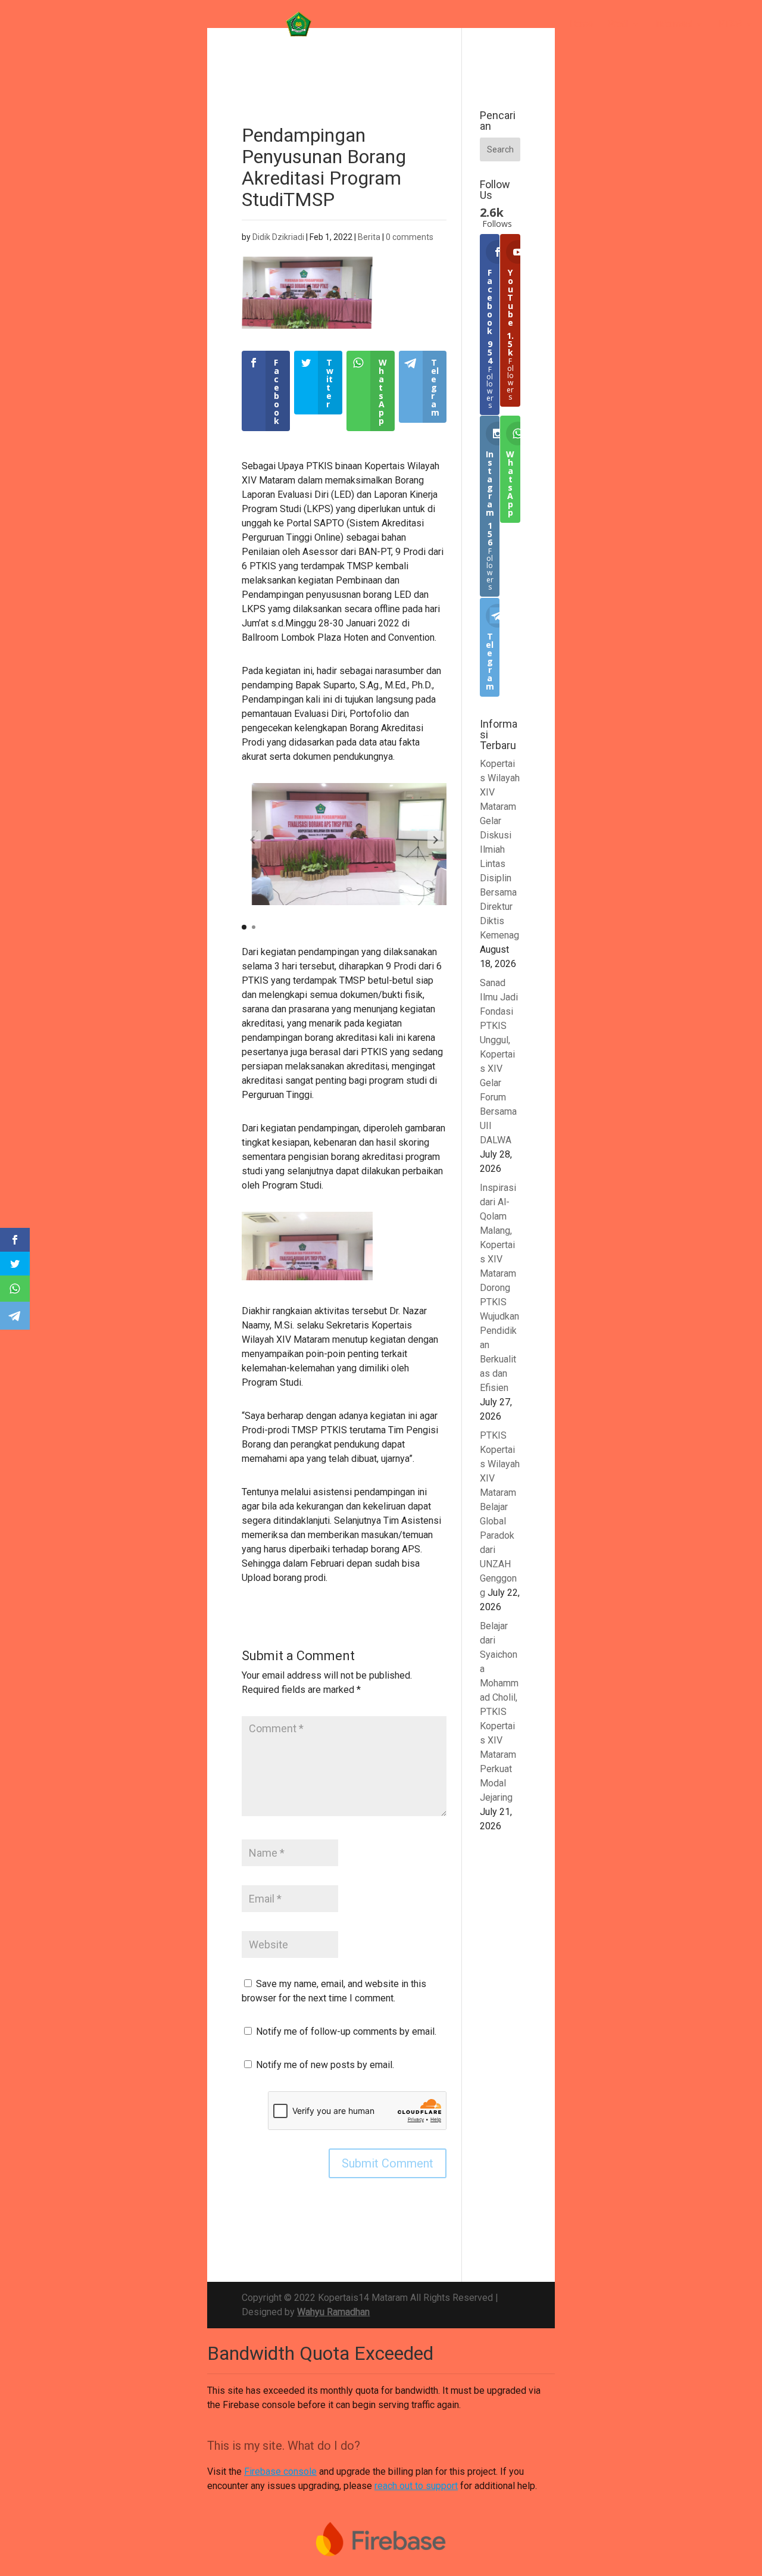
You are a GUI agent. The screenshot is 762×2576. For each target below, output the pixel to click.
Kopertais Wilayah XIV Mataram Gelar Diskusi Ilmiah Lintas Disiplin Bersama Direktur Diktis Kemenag (500, 849)
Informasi (674, 24)
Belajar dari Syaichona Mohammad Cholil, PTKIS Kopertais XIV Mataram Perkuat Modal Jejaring (499, 1712)
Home (582, 24)
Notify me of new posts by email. (325, 2065)
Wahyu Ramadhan (333, 2312)
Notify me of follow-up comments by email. (346, 2031)
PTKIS (730, 24)
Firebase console (280, 2471)
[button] (436, 840)
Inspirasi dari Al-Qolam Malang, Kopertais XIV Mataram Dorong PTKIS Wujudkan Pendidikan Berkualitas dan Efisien (499, 1288)
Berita (369, 237)
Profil (618, 24)
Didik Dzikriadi (278, 237)
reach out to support (416, 2486)
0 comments (410, 237)
